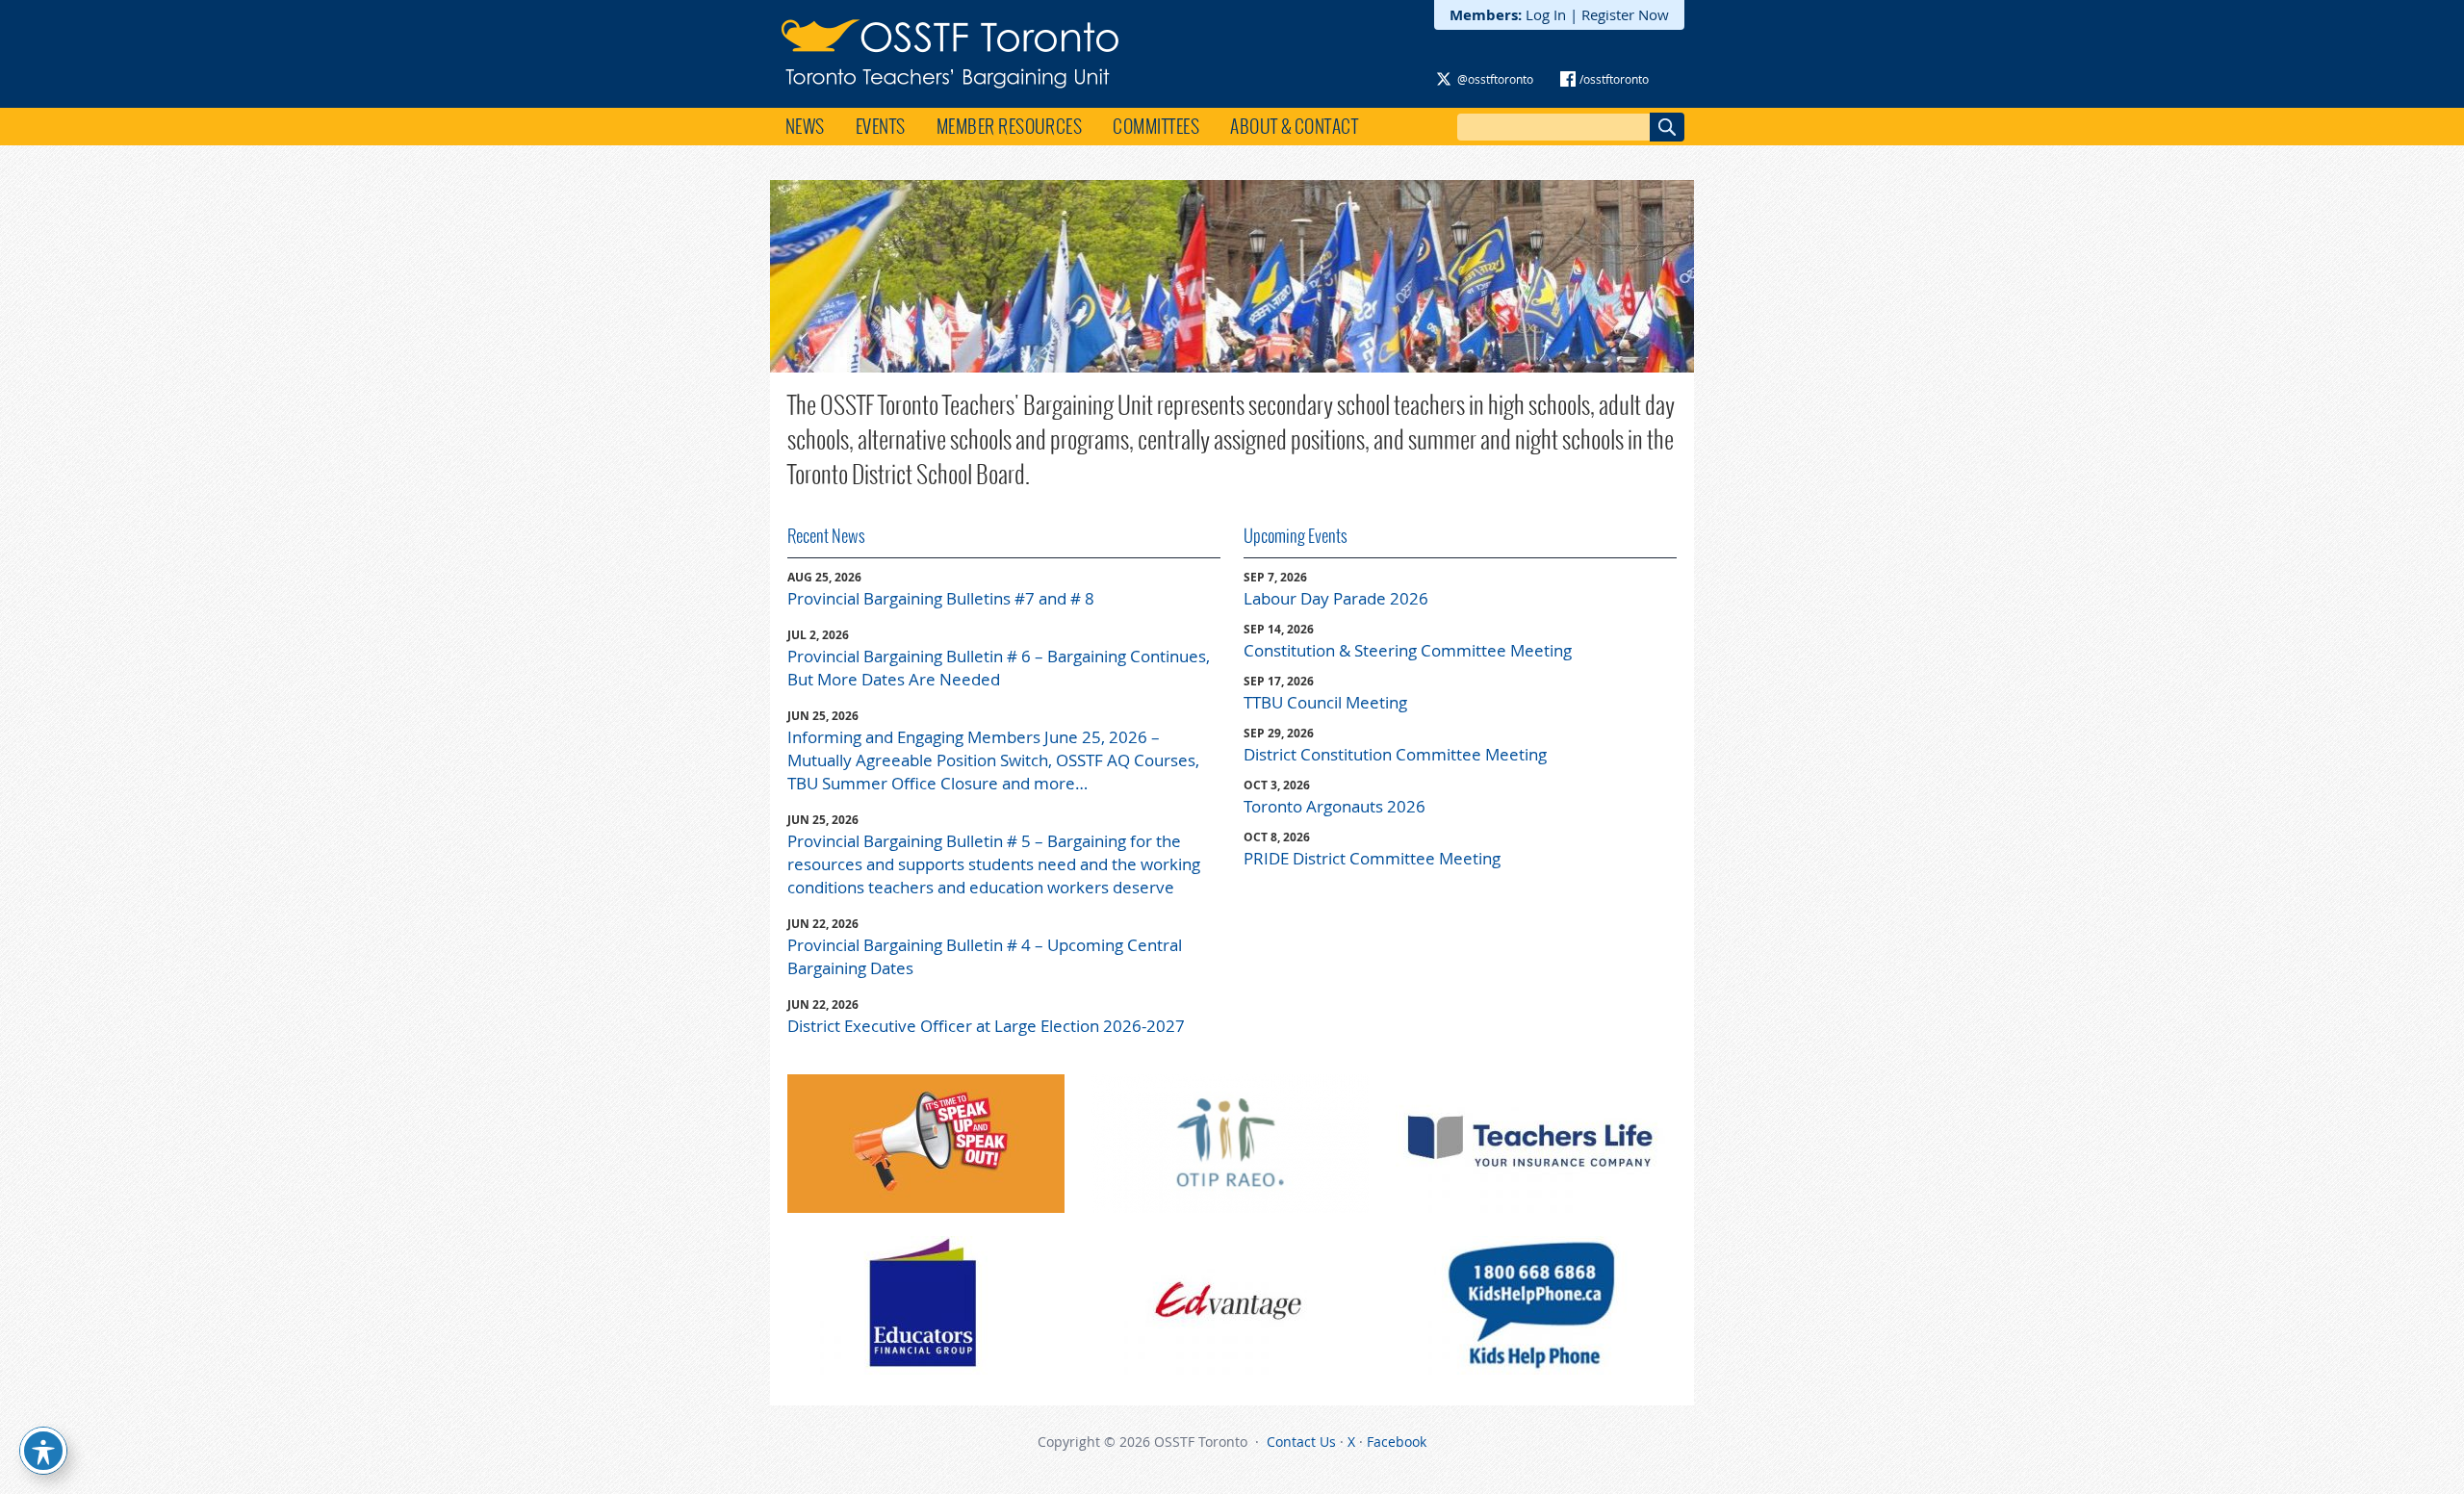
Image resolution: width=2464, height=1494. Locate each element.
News (805, 126)
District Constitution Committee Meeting (1395, 754)
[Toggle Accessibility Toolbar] (43, 1451)
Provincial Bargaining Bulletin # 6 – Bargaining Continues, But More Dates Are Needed (999, 668)
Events (881, 126)
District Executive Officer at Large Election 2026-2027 (986, 1026)
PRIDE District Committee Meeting (1372, 858)
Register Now (1625, 14)
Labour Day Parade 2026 (1336, 598)
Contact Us (1301, 1442)
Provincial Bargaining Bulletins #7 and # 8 (941, 598)
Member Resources (1010, 126)
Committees (1156, 126)
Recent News (826, 536)
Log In (1546, 14)
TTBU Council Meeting (1325, 702)
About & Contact (1294, 126)
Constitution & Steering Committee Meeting (1408, 650)
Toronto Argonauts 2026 (1335, 806)
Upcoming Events (1296, 536)
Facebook (1397, 1442)
